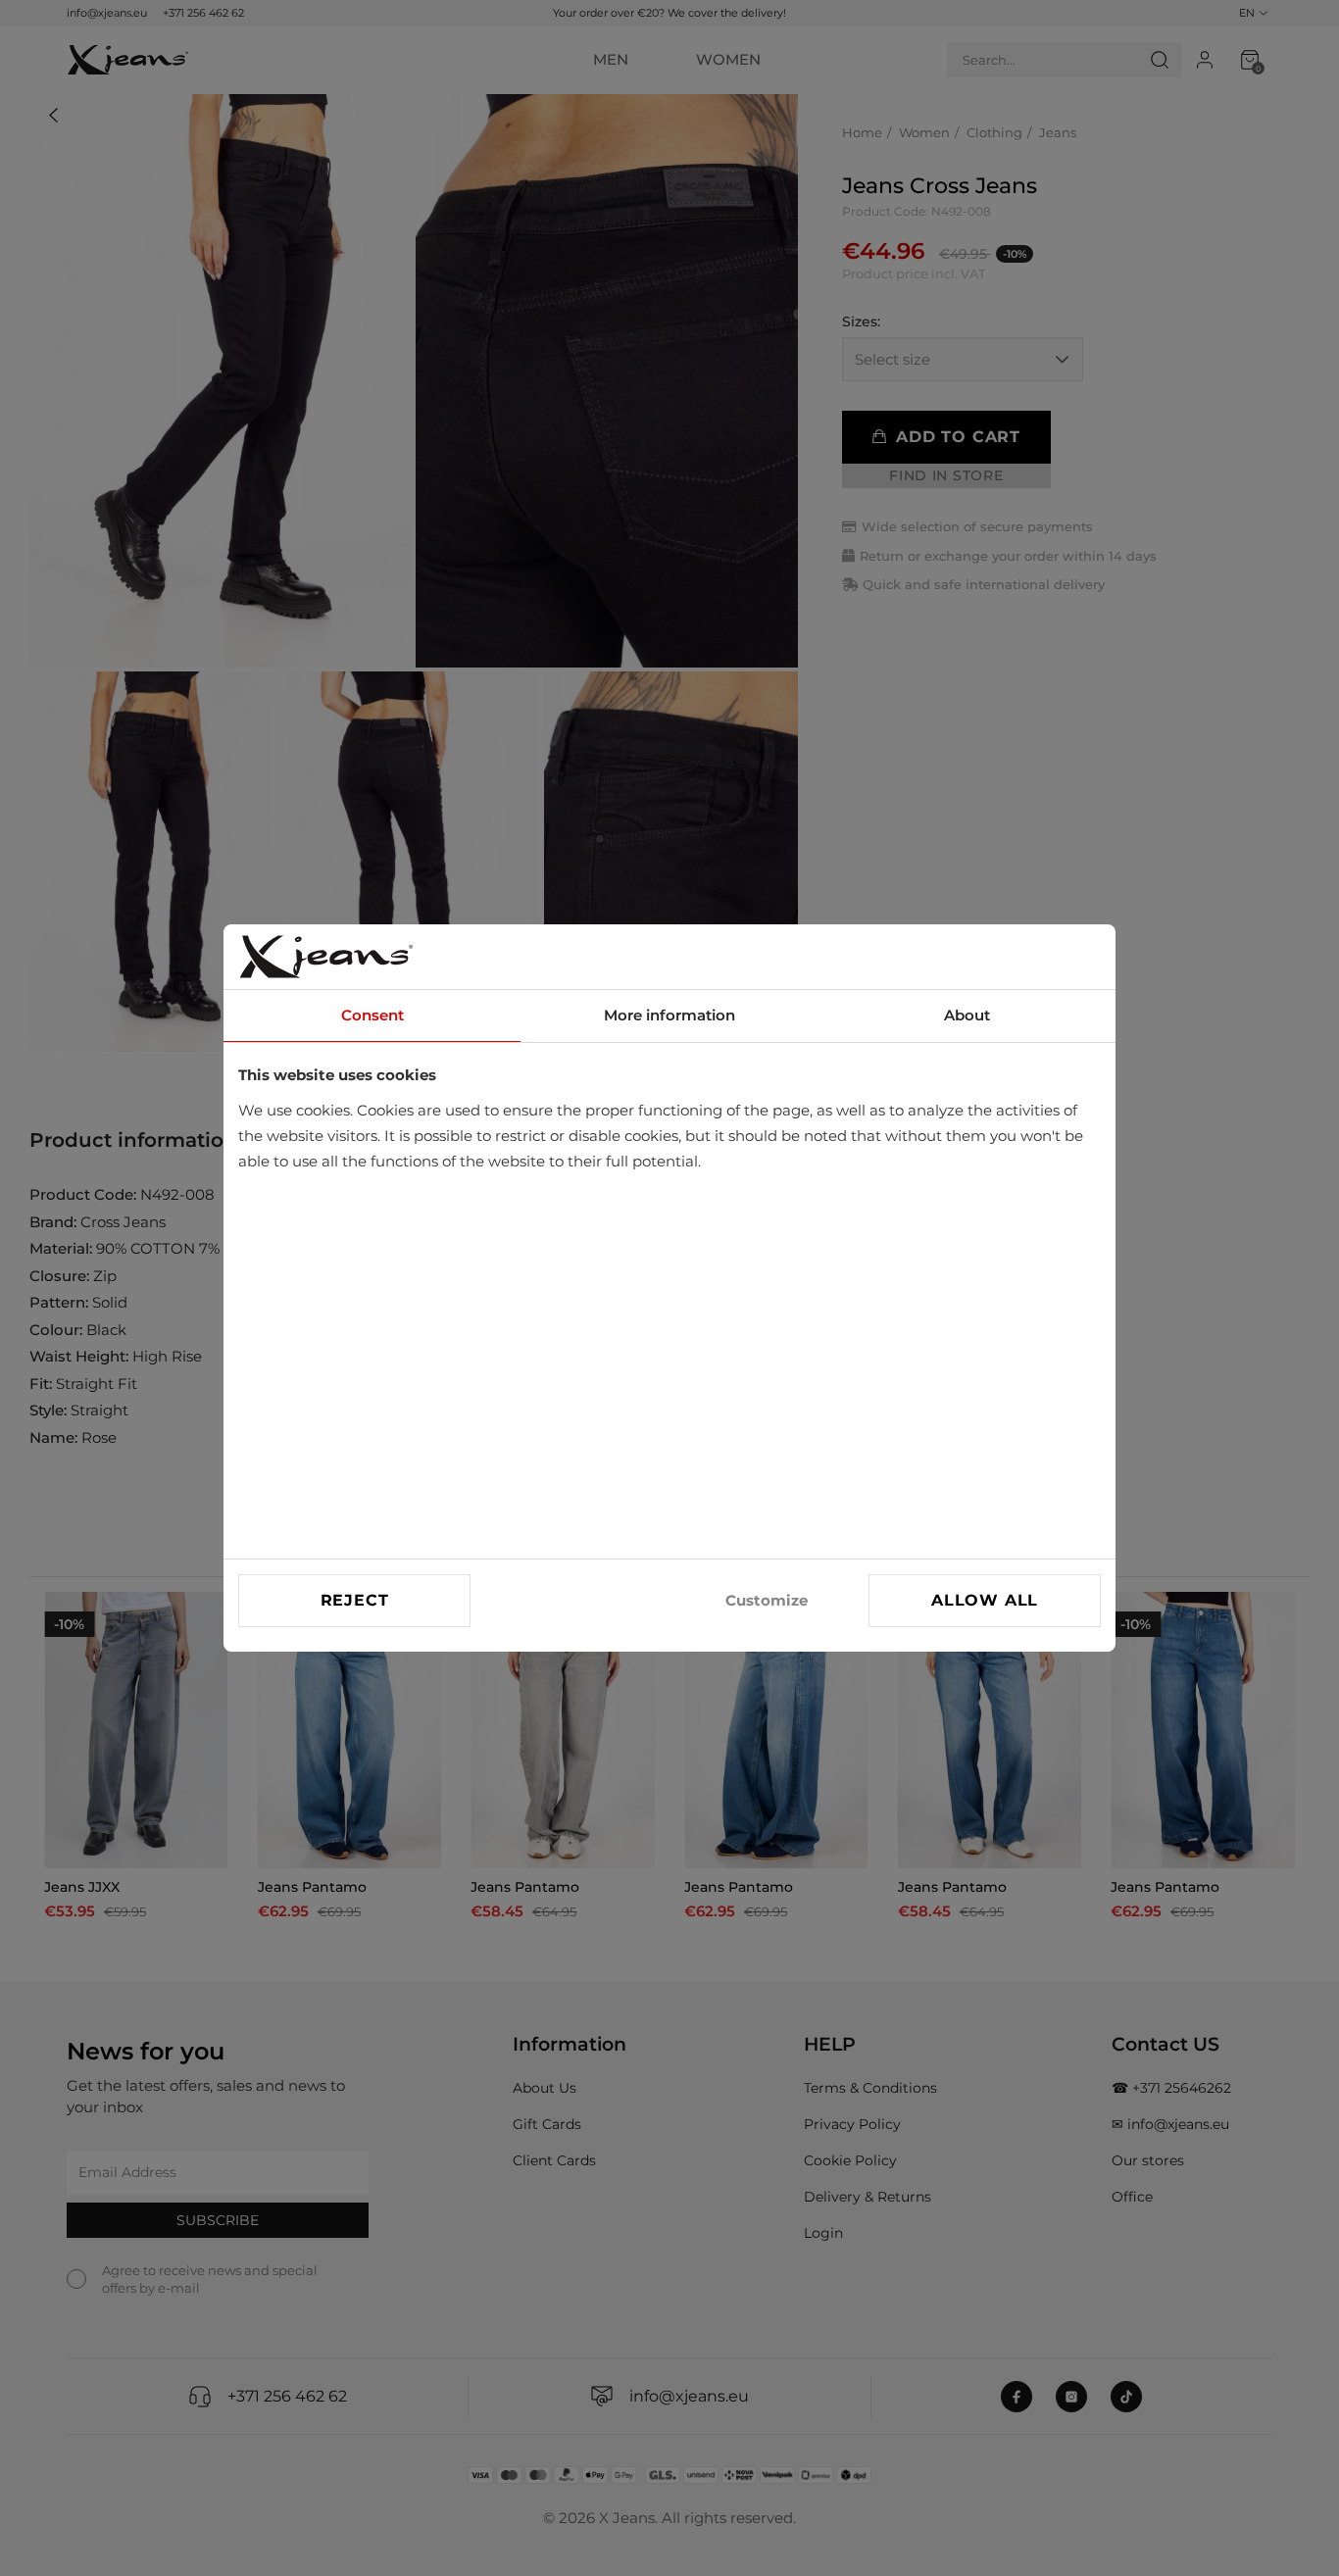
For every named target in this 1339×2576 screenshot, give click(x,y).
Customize (767, 1600)
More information (669, 1015)
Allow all (985, 1600)
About (967, 1015)
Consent (372, 1015)
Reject (355, 1600)
